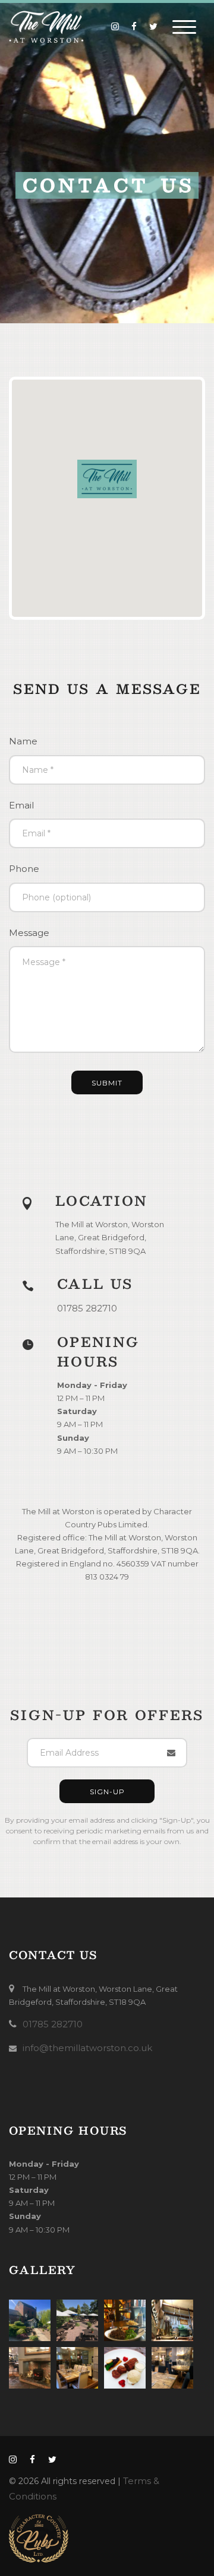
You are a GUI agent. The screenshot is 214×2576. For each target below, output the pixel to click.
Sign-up (107, 1792)
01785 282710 (87, 1308)
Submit (107, 1083)
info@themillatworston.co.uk (87, 2048)
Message (29, 933)
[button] (107, 479)
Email (21, 805)
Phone (24, 869)
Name (23, 741)
